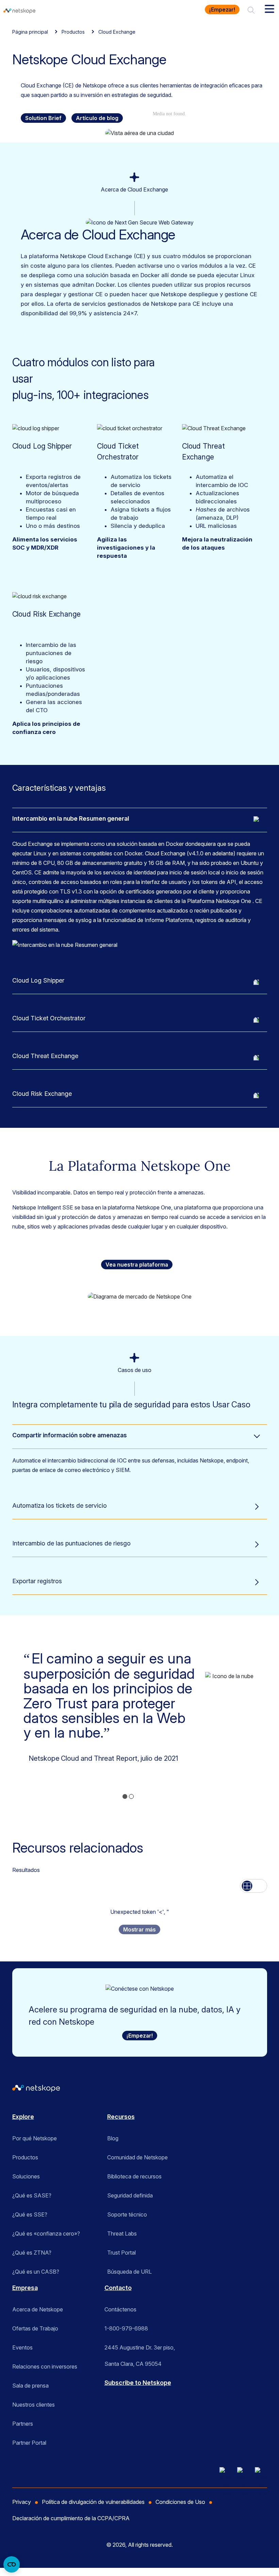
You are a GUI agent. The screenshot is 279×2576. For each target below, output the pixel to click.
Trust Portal (121, 2253)
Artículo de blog (97, 118)
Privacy (22, 2502)
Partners (23, 2424)
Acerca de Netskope (38, 2309)
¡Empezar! (222, 10)
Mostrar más (139, 1929)
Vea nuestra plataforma (137, 1265)
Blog (113, 2138)
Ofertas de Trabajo (35, 2328)
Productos (73, 32)
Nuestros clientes (34, 2405)
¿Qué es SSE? (30, 2214)
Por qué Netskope (35, 2138)
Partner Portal (29, 2443)
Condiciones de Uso (180, 2502)
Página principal (30, 32)
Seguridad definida (130, 2195)
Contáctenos (120, 2309)
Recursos (121, 2117)
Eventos (22, 2347)
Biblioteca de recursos (134, 2176)
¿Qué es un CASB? (36, 2272)
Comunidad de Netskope (137, 2157)
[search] (251, 10)
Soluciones (26, 2176)
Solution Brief (43, 118)
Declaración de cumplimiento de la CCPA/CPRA (71, 2518)
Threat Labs (122, 2234)
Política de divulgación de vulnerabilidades (93, 2502)
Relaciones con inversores (45, 2366)
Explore (23, 2117)
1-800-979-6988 (126, 2328)
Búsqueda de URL (129, 2272)
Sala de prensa (30, 2386)
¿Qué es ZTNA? (32, 2253)
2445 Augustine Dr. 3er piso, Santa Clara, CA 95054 (140, 2350)
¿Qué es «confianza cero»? (46, 2234)
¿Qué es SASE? (32, 2195)
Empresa (25, 2288)
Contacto (118, 2288)
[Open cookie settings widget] (12, 2564)
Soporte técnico (127, 2214)
